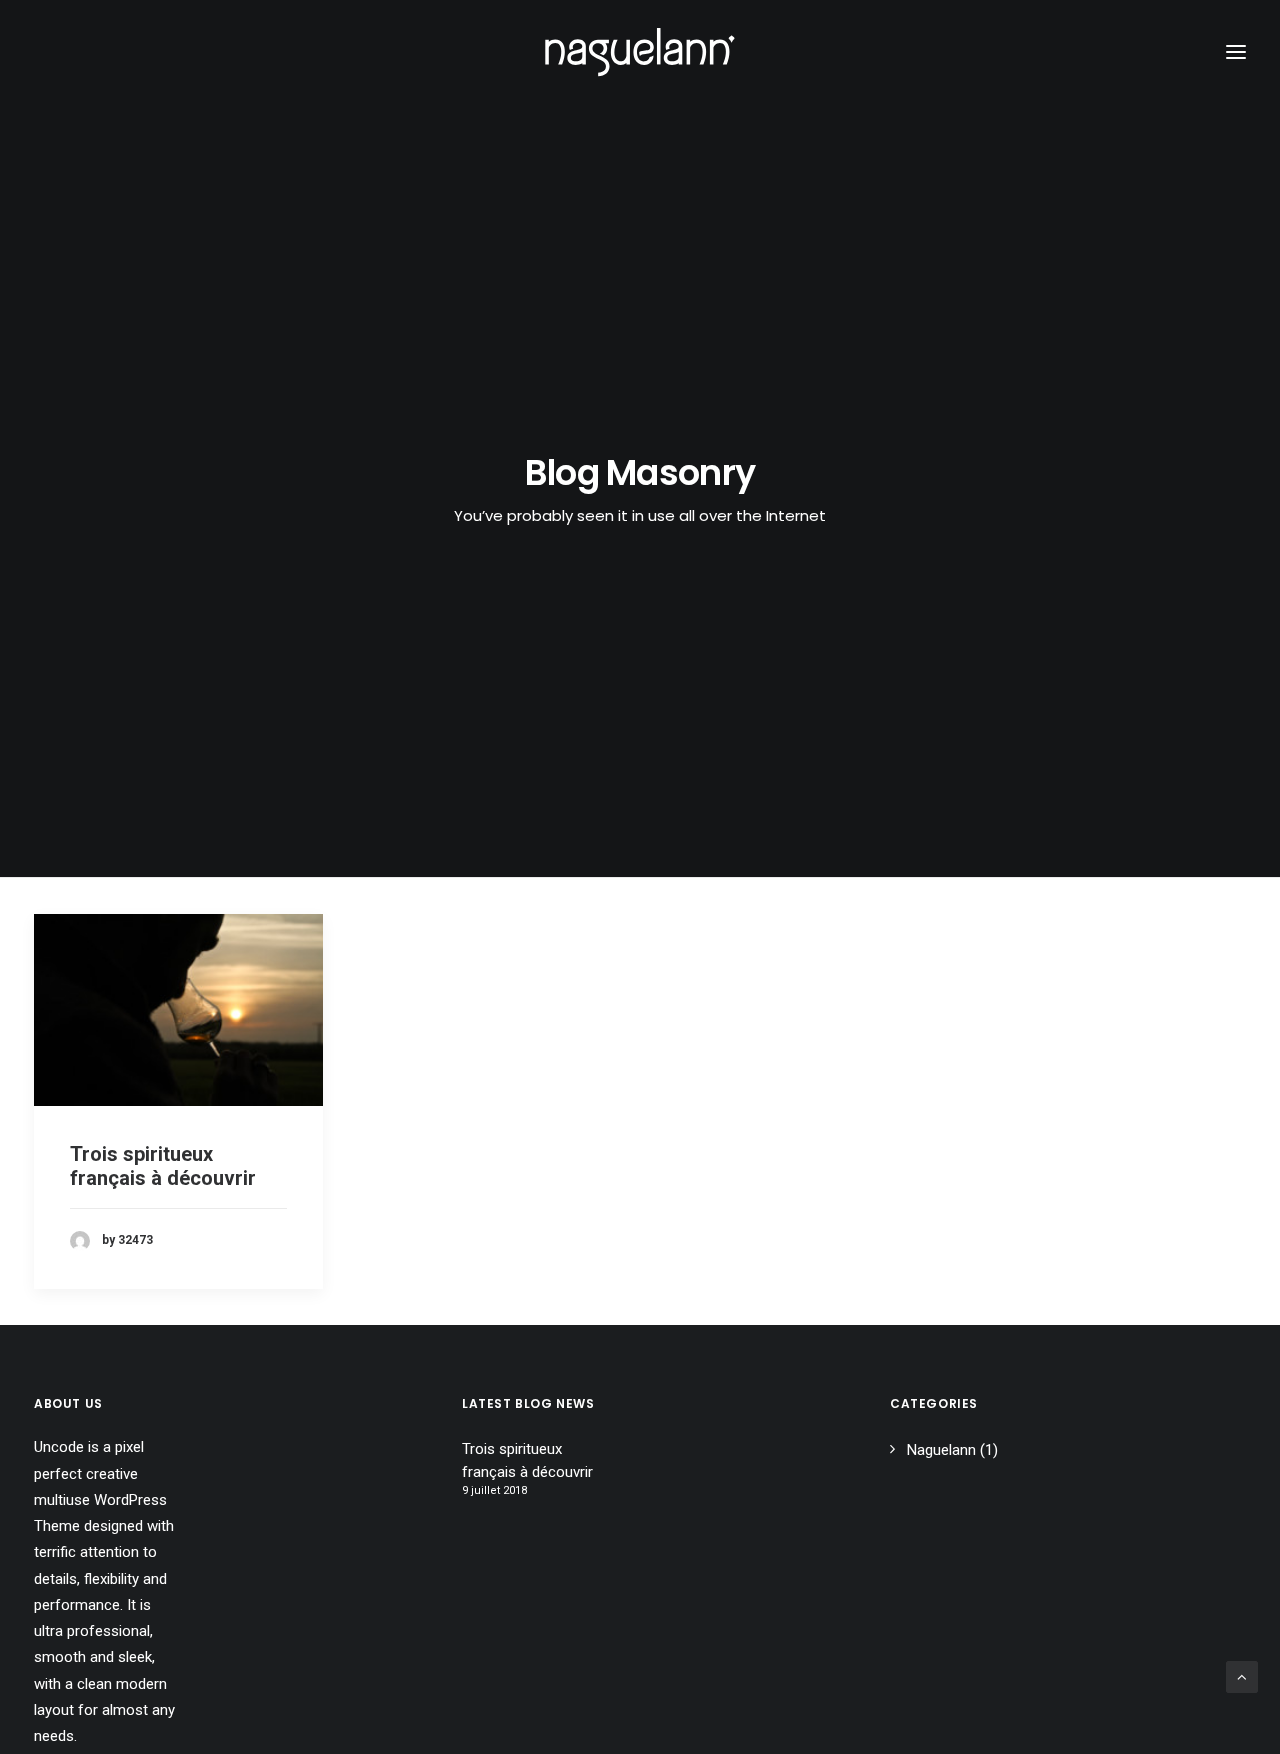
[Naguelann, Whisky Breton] (640, 52)
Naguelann (941, 1450)
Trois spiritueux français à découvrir (163, 1166)
